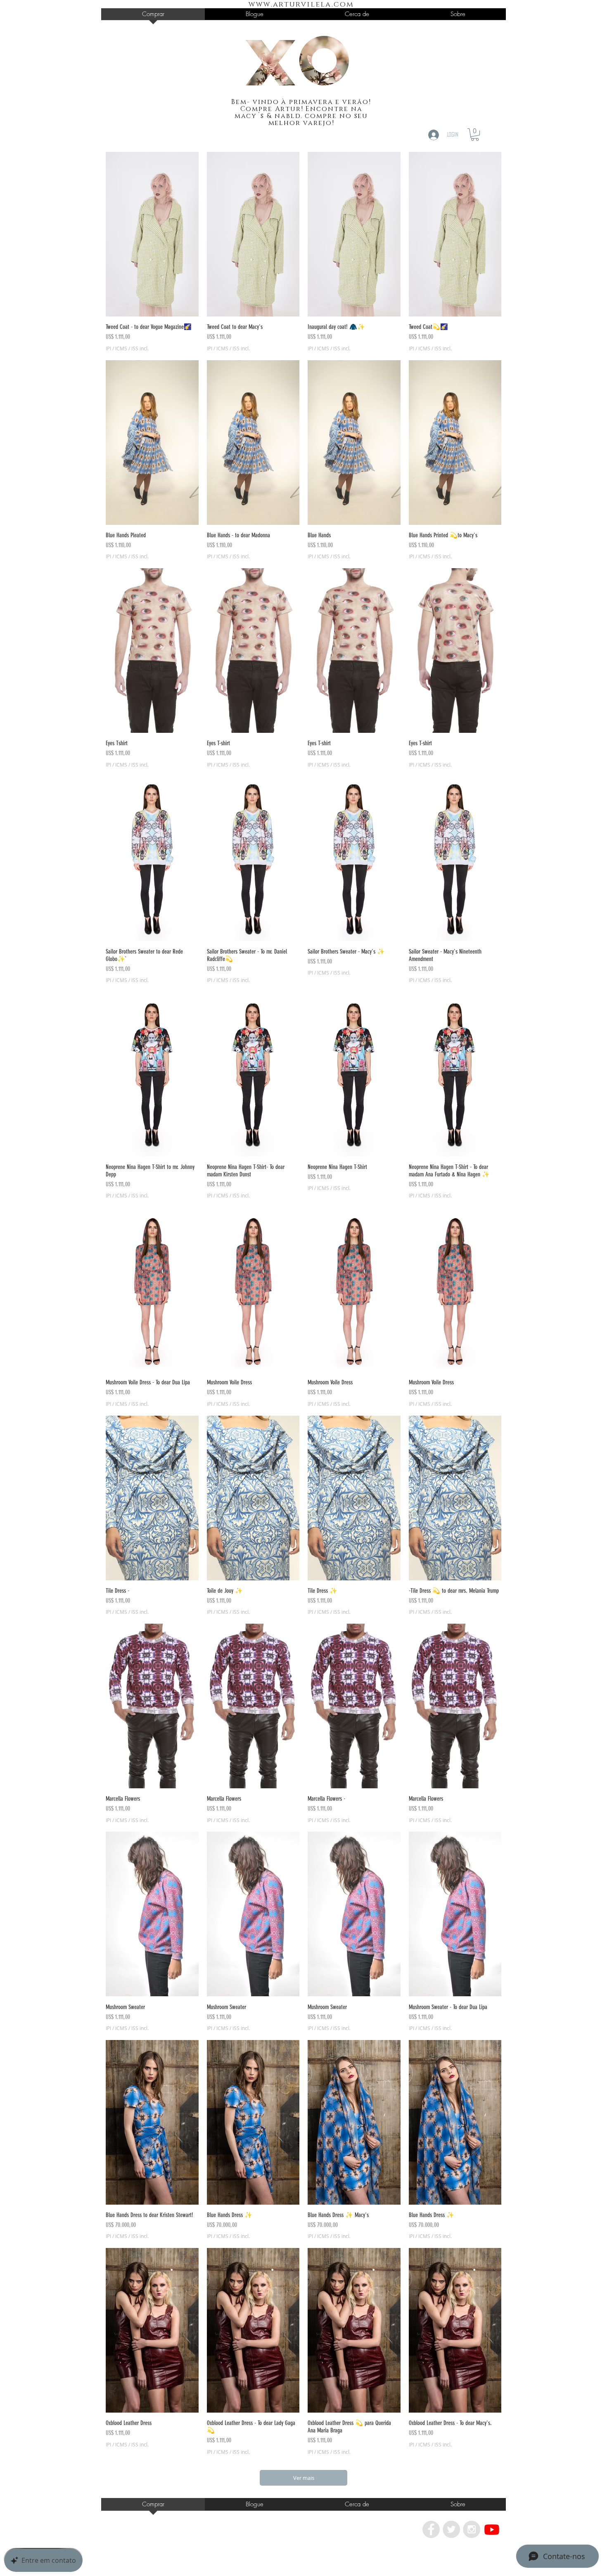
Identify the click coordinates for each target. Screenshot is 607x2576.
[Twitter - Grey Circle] (451, 2529)
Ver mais (304, 2478)
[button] (475, 135)
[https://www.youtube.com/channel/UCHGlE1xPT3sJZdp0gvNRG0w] (492, 2529)
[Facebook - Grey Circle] (431, 2529)
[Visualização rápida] (152, 234)
